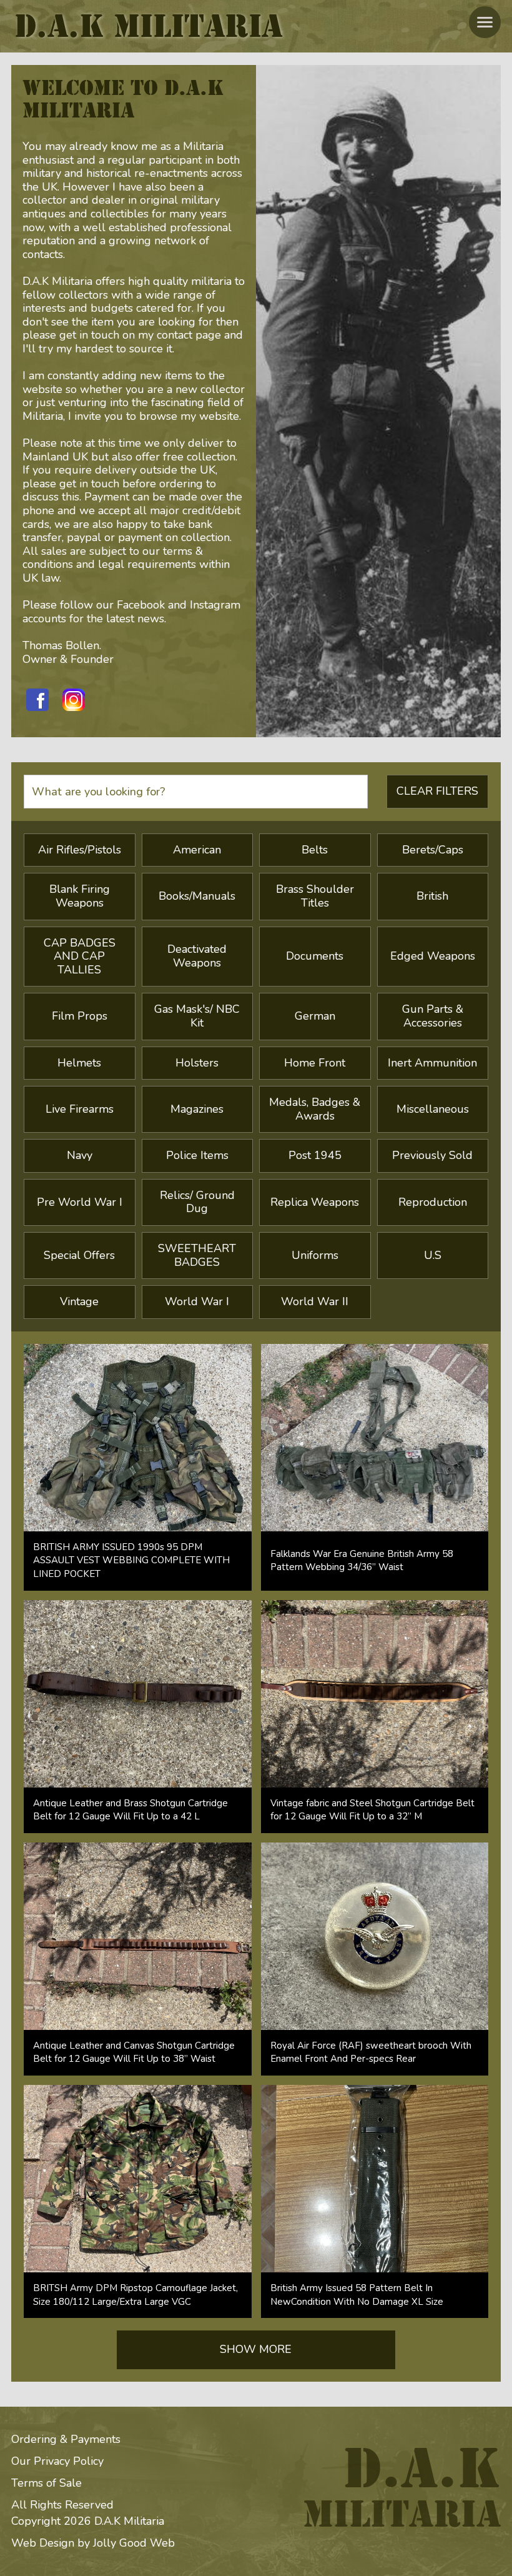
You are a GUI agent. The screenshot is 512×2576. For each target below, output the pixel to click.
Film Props (80, 1016)
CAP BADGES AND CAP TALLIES (80, 956)
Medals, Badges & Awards (315, 1109)
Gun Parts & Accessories (433, 1016)
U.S (433, 1255)
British (432, 896)
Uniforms (315, 1255)
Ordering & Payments (66, 2439)
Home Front (315, 1063)
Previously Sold (432, 1155)
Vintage (79, 1301)
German (315, 1016)
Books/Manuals (197, 896)
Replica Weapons (315, 1202)
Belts (315, 850)
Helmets (79, 1063)
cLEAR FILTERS (437, 791)
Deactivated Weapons (197, 956)
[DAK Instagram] (74, 700)
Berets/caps (433, 850)
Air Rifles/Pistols (80, 850)
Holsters (197, 1063)
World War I (197, 1301)
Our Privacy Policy (57, 2461)
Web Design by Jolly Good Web (93, 2543)
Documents (315, 956)
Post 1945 (315, 1155)
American (197, 850)
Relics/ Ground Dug (197, 1202)
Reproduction (433, 1202)
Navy (80, 1155)
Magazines (197, 1109)
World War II (315, 1301)
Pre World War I (80, 1202)
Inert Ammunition (432, 1063)
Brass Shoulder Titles (315, 896)
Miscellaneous (433, 1109)
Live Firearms (80, 1109)
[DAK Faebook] (37, 700)
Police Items (197, 1155)
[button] (485, 22)
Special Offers (79, 1255)
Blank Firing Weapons (80, 896)
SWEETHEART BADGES (197, 1255)
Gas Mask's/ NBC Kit (197, 1016)
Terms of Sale (47, 2483)
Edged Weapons (433, 956)
